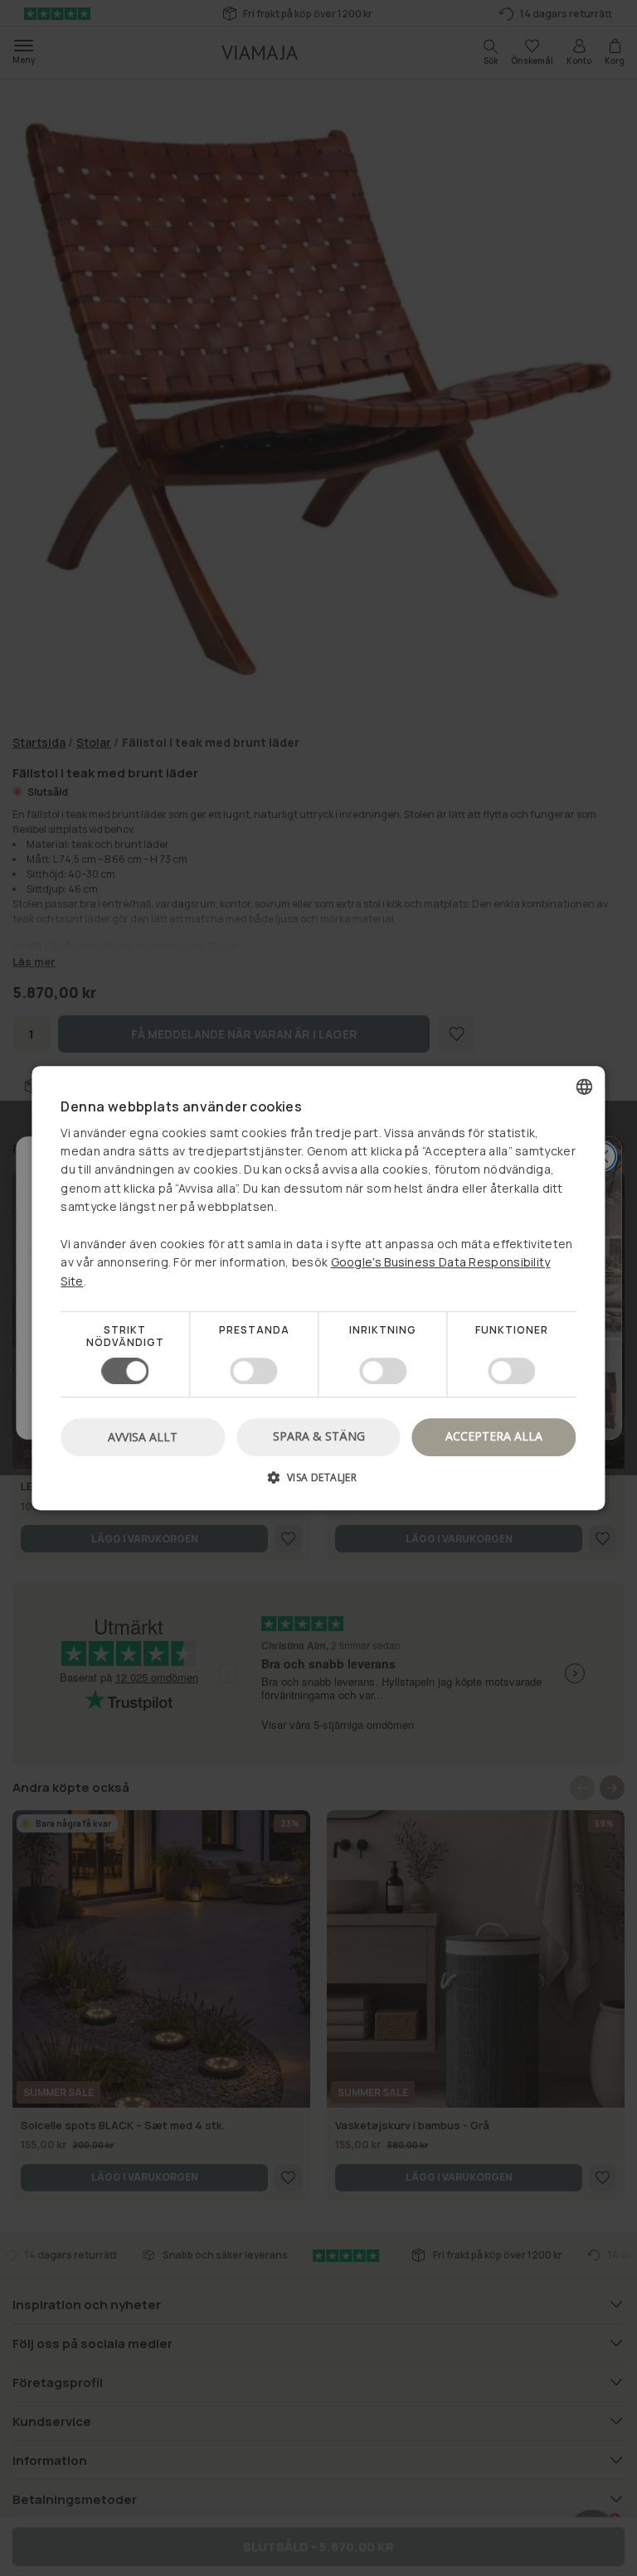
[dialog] (318, 1288)
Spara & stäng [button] (319, 1436)
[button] (318, 1483)
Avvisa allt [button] (143, 1437)
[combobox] (585, 1087)
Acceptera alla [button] (494, 1436)
